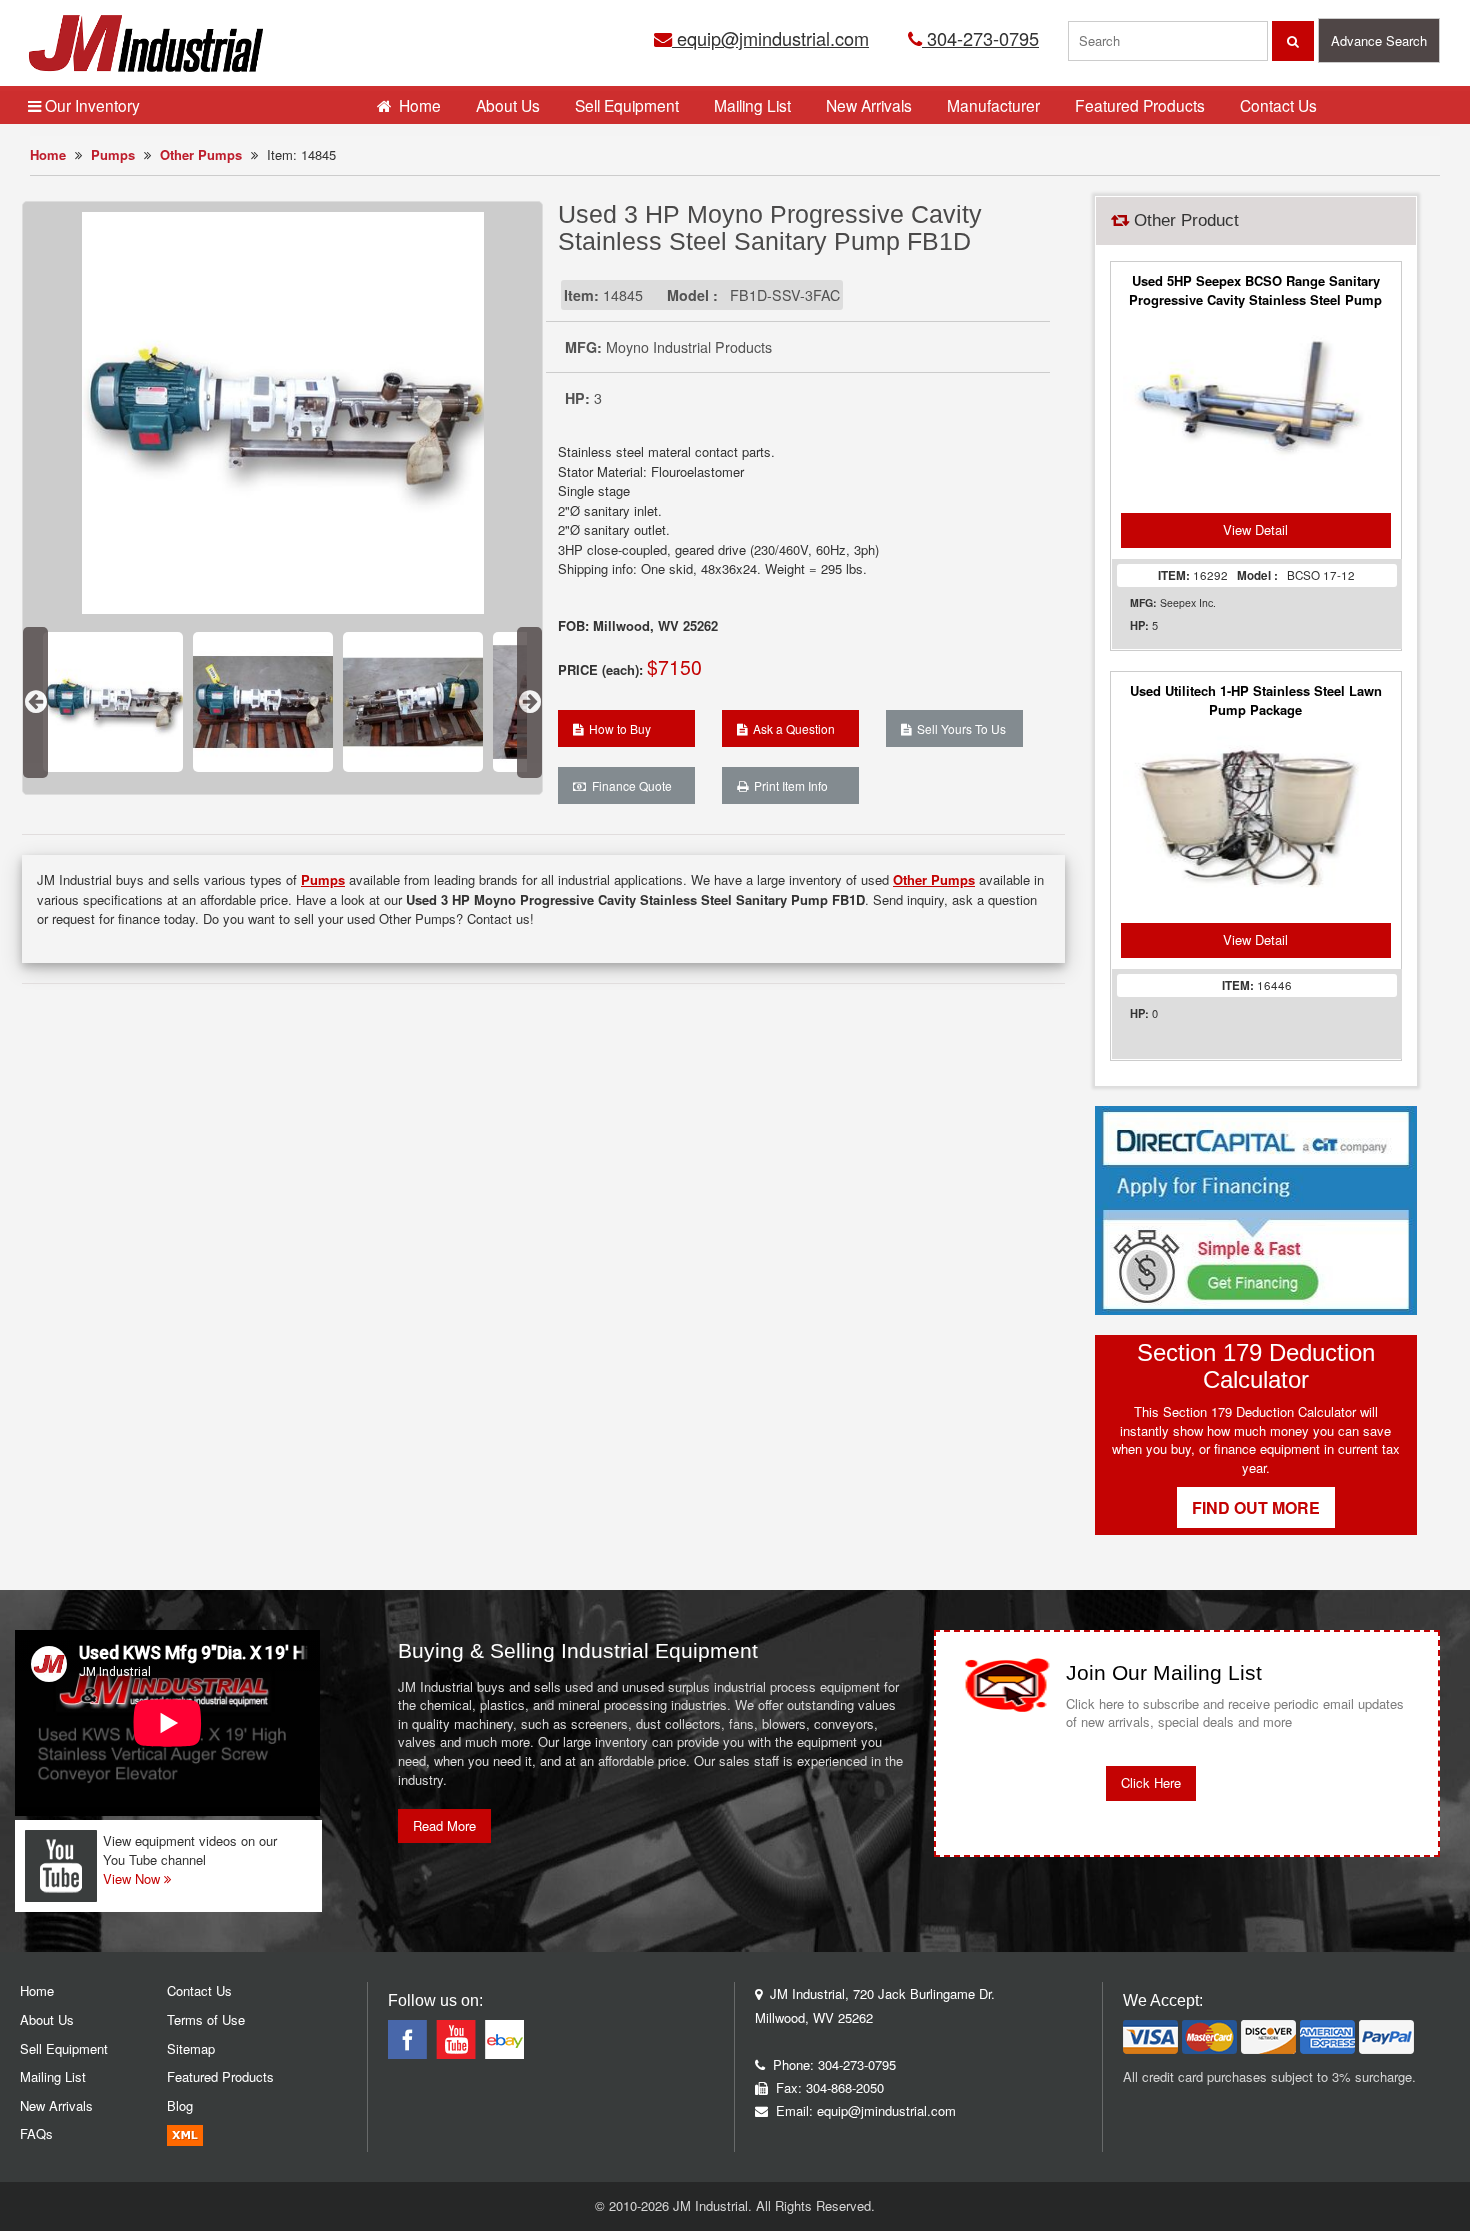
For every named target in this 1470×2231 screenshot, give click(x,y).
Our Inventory (90, 105)
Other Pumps (201, 154)
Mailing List (752, 105)
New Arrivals (869, 105)
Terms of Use (206, 2019)
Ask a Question (791, 728)
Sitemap (191, 2048)
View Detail (1255, 529)
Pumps (113, 154)
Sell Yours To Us (958, 728)
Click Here (1151, 1782)
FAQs (36, 2133)
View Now (133, 1878)
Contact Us (1278, 105)
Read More (444, 1825)
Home (48, 154)
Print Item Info (788, 785)
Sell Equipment (627, 105)
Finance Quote (629, 785)
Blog (180, 2105)
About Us (508, 105)
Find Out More (1256, 1507)
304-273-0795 (980, 38)
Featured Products (1140, 105)
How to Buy (617, 728)
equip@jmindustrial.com (770, 38)
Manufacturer (993, 105)
